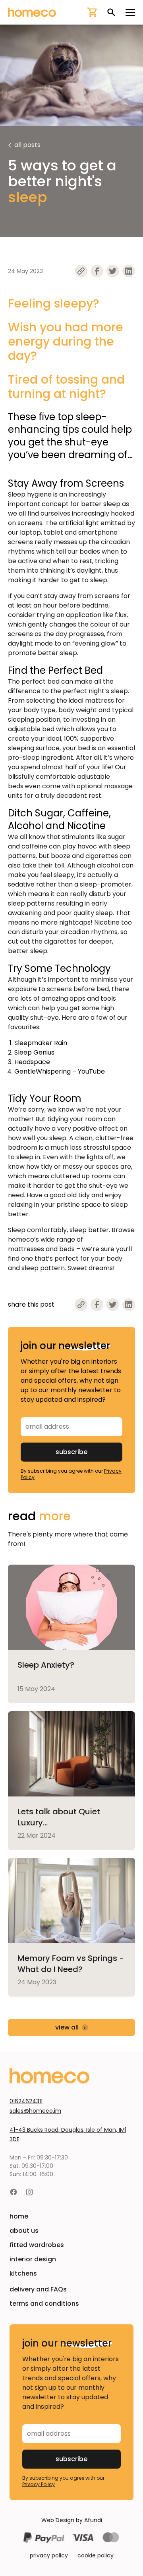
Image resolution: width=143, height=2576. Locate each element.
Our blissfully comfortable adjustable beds (67, 777)
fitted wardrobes (37, 2245)
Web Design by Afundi (72, 2520)
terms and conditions (44, 2304)
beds (67, 1249)
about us (24, 2231)
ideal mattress (91, 700)
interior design (33, 2259)
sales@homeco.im (35, 2111)
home (19, 2216)
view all (67, 2027)
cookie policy (96, 2555)
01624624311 (26, 2101)
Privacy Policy (39, 2484)
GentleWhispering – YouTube (60, 1071)
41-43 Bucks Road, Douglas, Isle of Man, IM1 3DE (68, 2135)
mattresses (26, 1249)
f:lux (121, 615)
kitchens (23, 2273)
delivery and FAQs (38, 2289)
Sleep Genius (34, 1052)
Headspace (32, 1062)
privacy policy (49, 2555)
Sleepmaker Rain (41, 1043)
